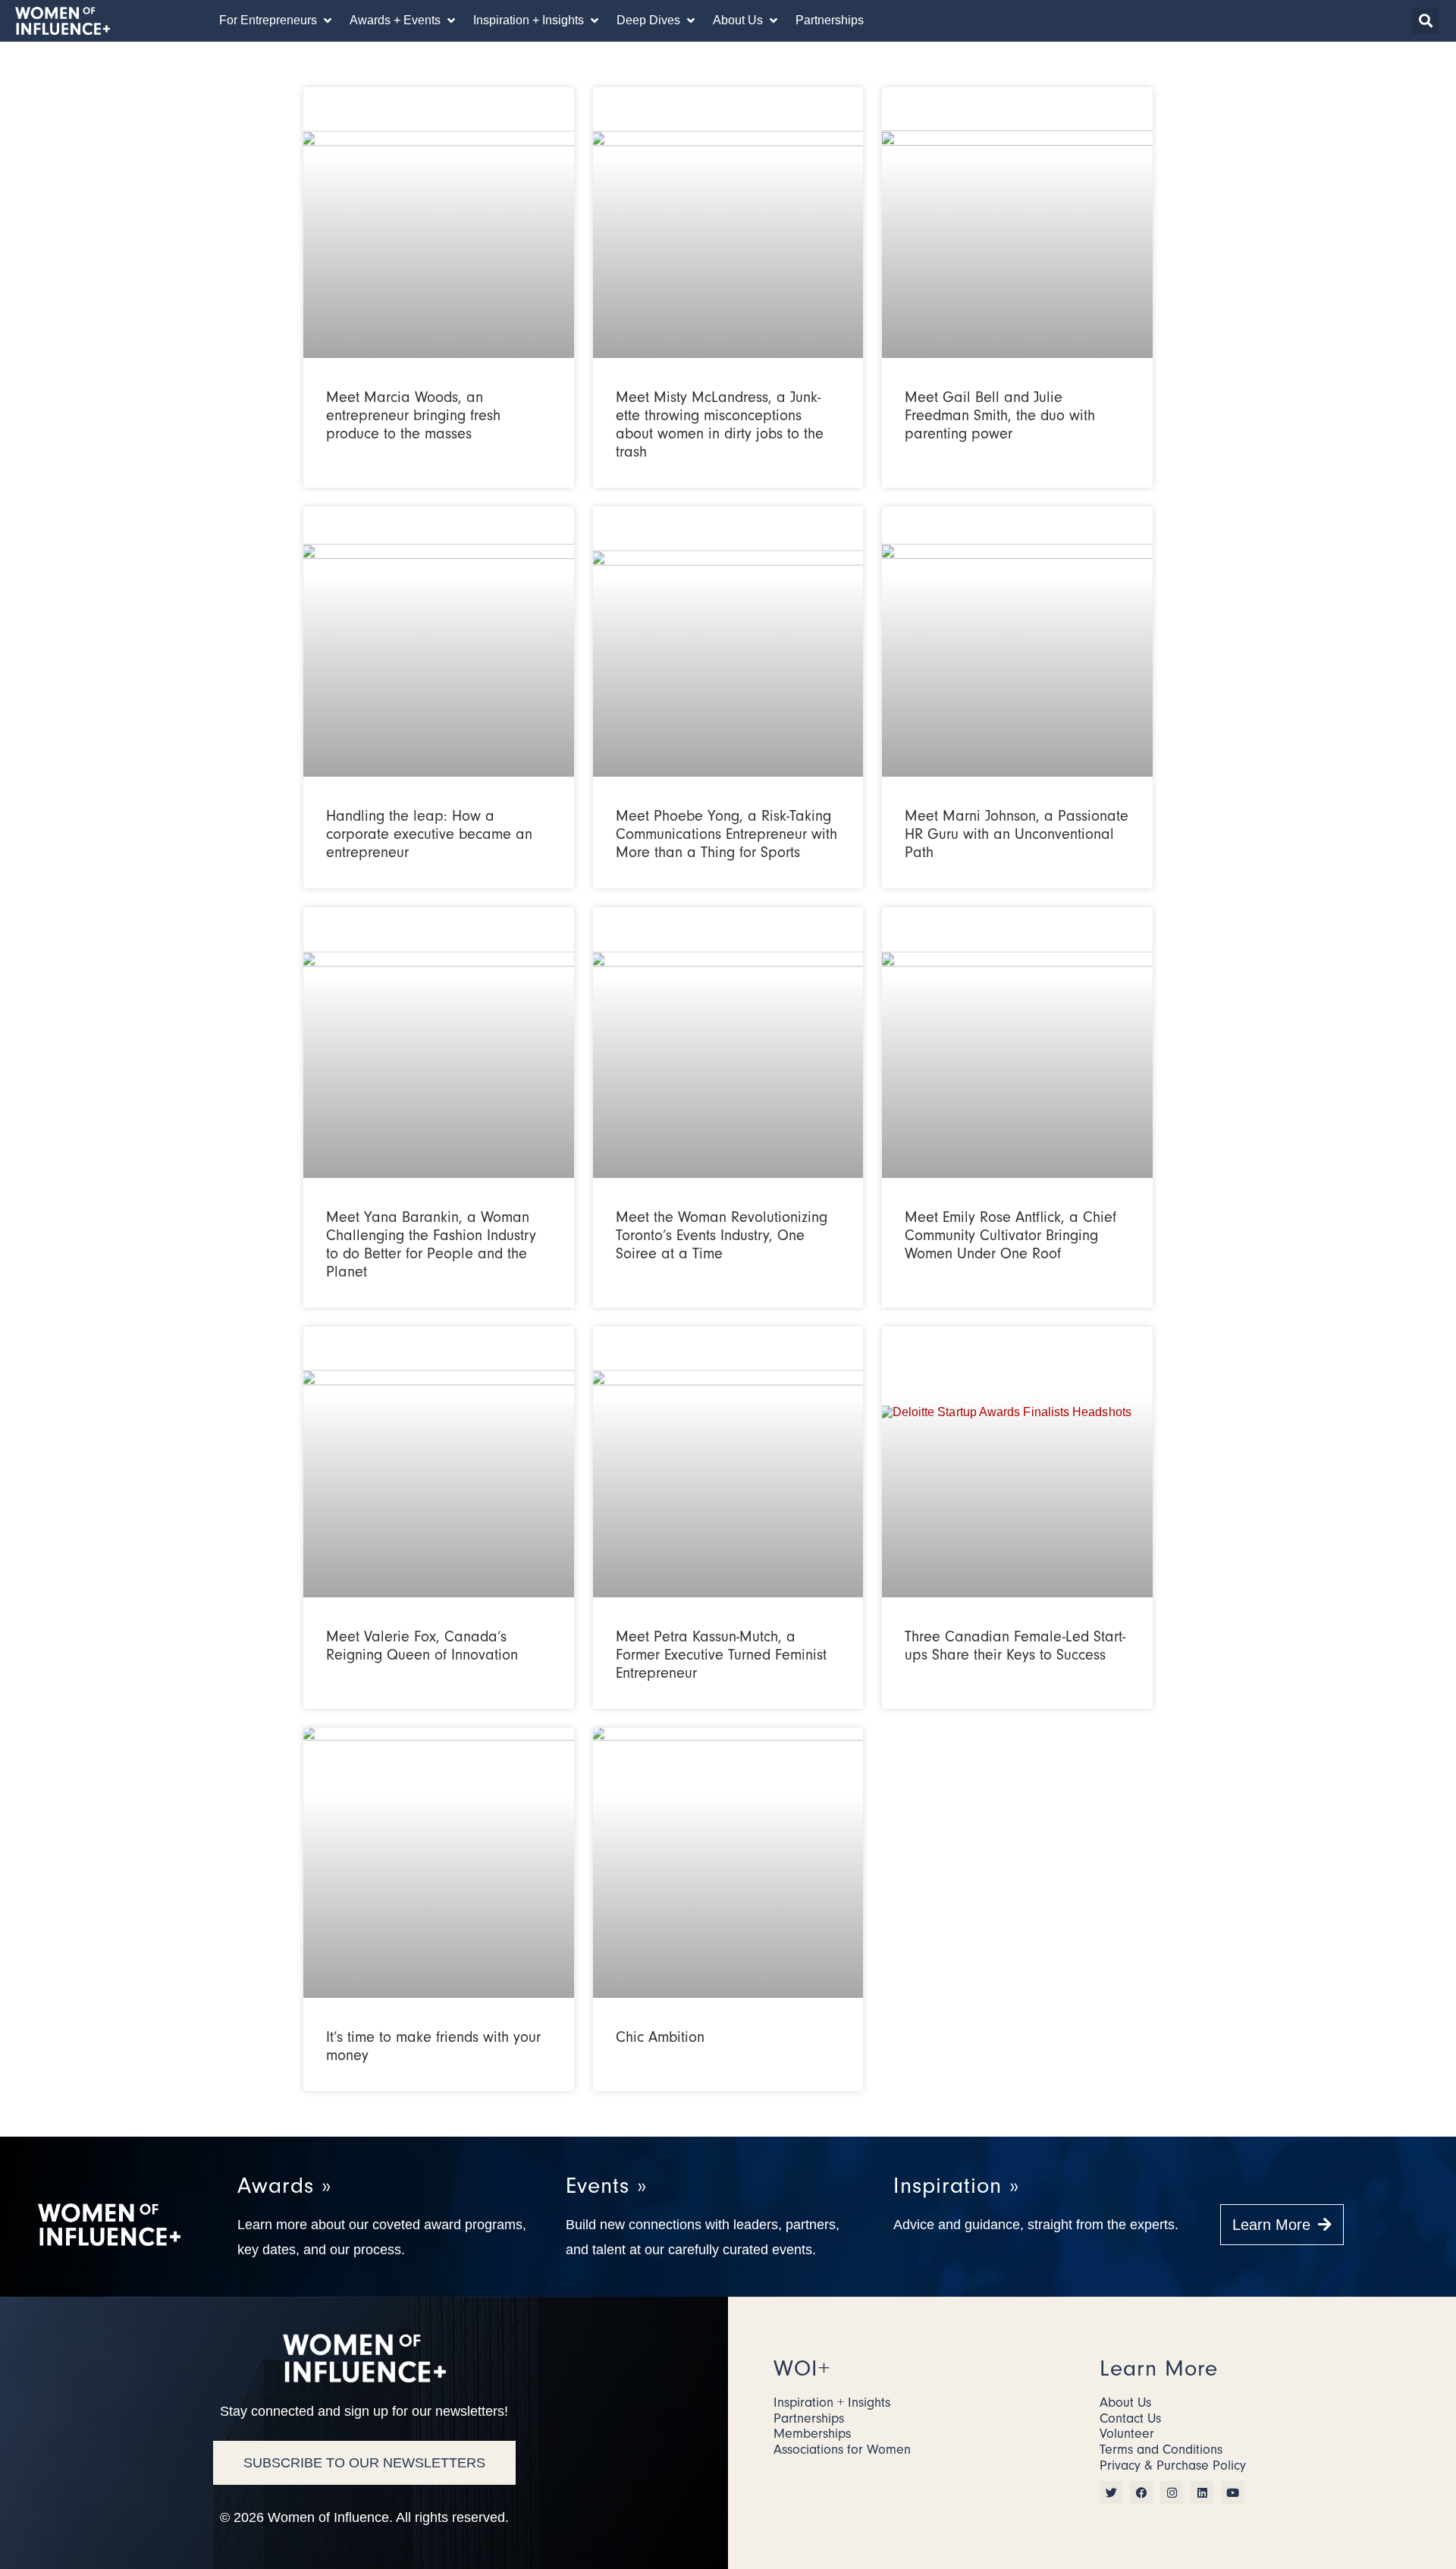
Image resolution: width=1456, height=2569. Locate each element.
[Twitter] (1111, 2492)
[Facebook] (1141, 2492)
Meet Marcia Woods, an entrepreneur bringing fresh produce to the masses (413, 415)
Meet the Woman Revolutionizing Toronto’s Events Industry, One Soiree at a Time (722, 1235)
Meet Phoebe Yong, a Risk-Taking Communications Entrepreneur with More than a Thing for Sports (726, 834)
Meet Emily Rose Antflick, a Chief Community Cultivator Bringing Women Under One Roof (1010, 1235)
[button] (277, 20)
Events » (606, 2186)
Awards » (284, 2186)
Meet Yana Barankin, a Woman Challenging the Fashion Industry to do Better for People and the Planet (431, 1244)
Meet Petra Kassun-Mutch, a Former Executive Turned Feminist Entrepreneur (721, 1655)
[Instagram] (1172, 2492)
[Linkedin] (1202, 2492)
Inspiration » (956, 2186)
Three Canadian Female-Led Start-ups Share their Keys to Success (1015, 1646)
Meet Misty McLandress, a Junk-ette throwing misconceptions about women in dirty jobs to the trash (720, 424)
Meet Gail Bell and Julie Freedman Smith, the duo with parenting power (1000, 415)
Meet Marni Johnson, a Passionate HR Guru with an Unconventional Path (1017, 834)
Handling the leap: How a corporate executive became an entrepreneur (429, 834)
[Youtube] (1232, 2492)
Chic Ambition (660, 2037)
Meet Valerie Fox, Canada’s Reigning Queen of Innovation (422, 1646)
